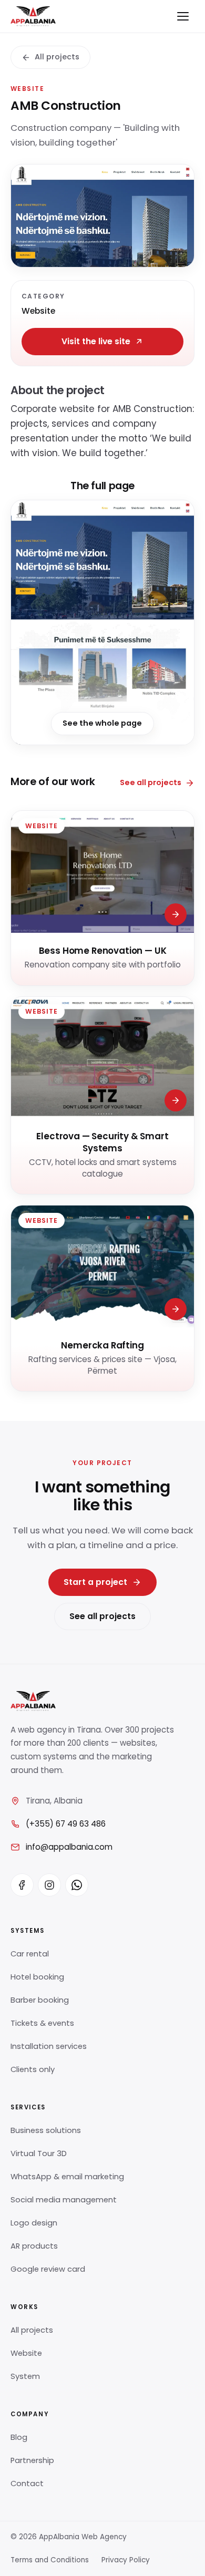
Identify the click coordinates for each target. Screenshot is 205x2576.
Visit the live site (96, 341)
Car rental (30, 1954)
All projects (57, 57)
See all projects (151, 782)
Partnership (32, 2460)
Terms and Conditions (50, 2560)
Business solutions (46, 2130)
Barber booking (40, 2000)
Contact (27, 2484)
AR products (34, 2246)
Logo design (34, 2223)
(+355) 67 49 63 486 (66, 1824)
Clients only (33, 2069)
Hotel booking (37, 1977)
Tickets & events (42, 2023)
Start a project (95, 1582)
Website (26, 2353)
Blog (19, 2437)
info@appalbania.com (69, 1847)
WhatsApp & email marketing (67, 2177)
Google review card (48, 2269)
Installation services (49, 2046)
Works (24, 2307)
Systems (27, 1931)
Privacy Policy (126, 2560)
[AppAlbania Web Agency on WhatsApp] (77, 1885)
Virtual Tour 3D (39, 2153)
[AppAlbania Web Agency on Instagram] (49, 1885)
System (25, 2376)
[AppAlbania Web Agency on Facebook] (22, 1885)
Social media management (64, 2200)
